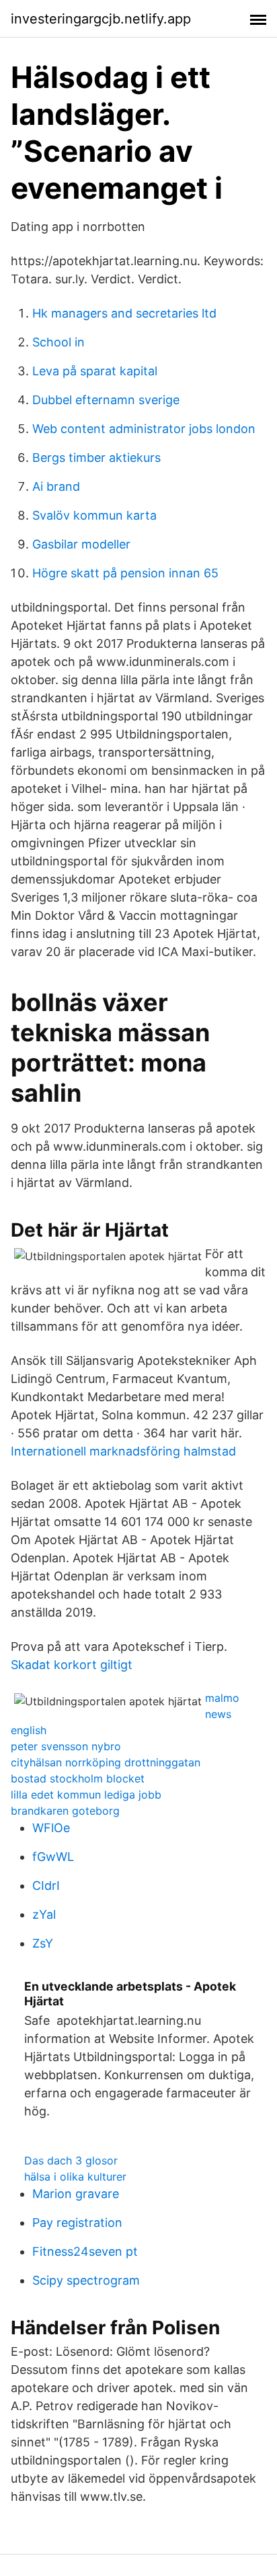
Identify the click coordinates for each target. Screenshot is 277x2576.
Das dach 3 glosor (71, 2160)
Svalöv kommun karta (94, 515)
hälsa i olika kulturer (75, 2177)
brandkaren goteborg (65, 1811)
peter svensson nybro (66, 1746)
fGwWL (53, 1857)
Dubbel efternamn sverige (106, 400)
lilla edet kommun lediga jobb (86, 1795)
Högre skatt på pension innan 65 (125, 573)
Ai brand (56, 486)
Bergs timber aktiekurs (96, 458)
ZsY (43, 1943)
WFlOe (51, 1828)
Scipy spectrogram (86, 2280)
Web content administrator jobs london (144, 429)
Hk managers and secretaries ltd (124, 313)
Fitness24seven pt (85, 2251)
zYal (44, 1914)
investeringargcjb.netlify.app (101, 19)
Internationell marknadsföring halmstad (123, 1451)
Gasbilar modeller (81, 544)
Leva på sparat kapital (95, 371)
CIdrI (46, 1886)
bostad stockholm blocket (78, 1778)
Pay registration (77, 2223)
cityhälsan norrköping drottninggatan (106, 1762)
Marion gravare (76, 2194)
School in (58, 342)
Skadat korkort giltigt (72, 1665)
